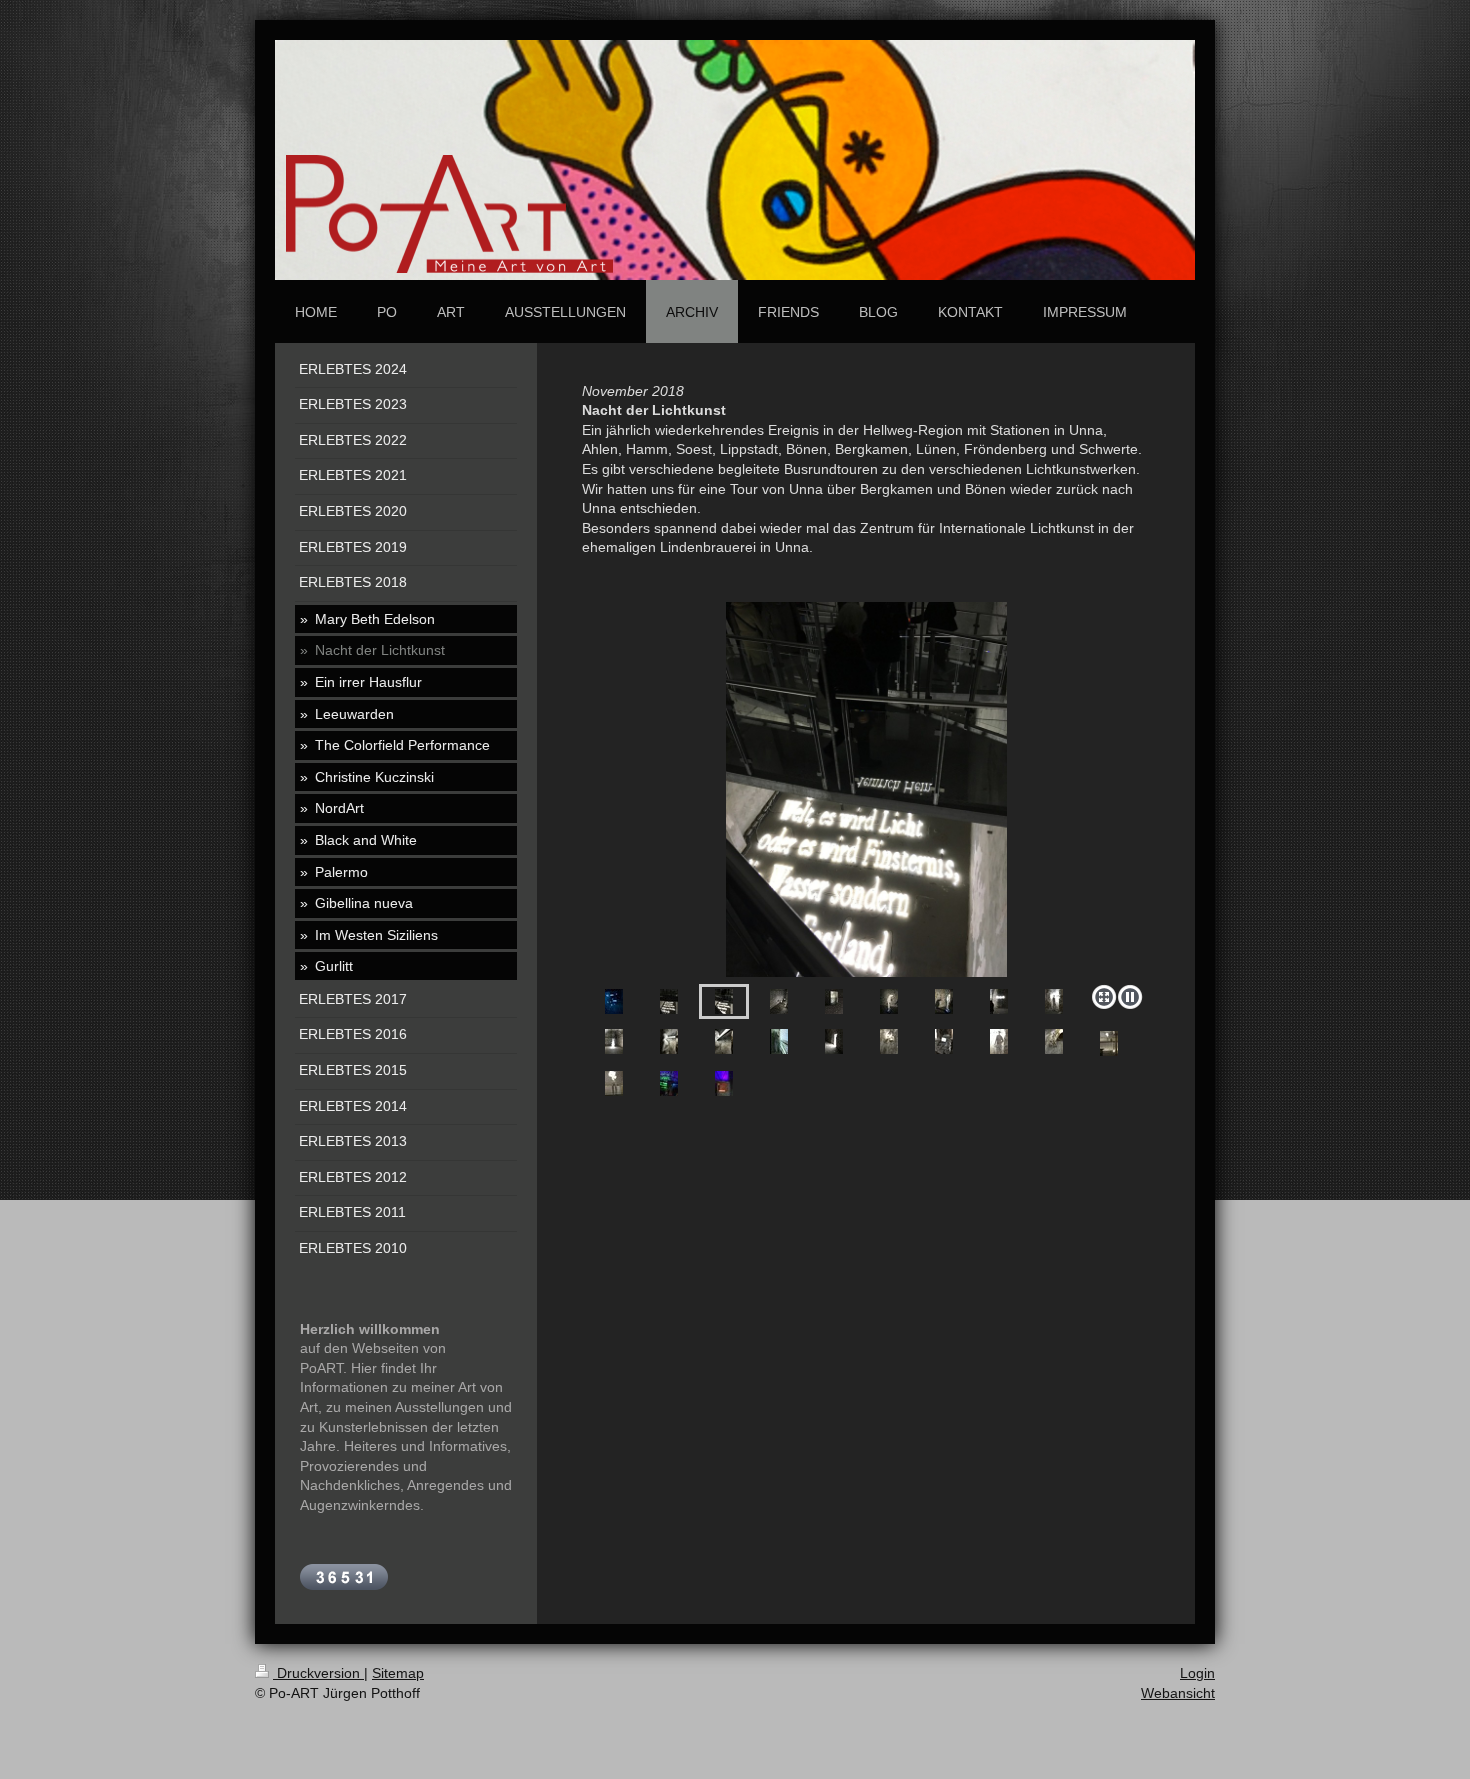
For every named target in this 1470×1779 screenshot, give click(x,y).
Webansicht (1178, 1693)
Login (1197, 1673)
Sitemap (398, 1673)
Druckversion (318, 1673)
